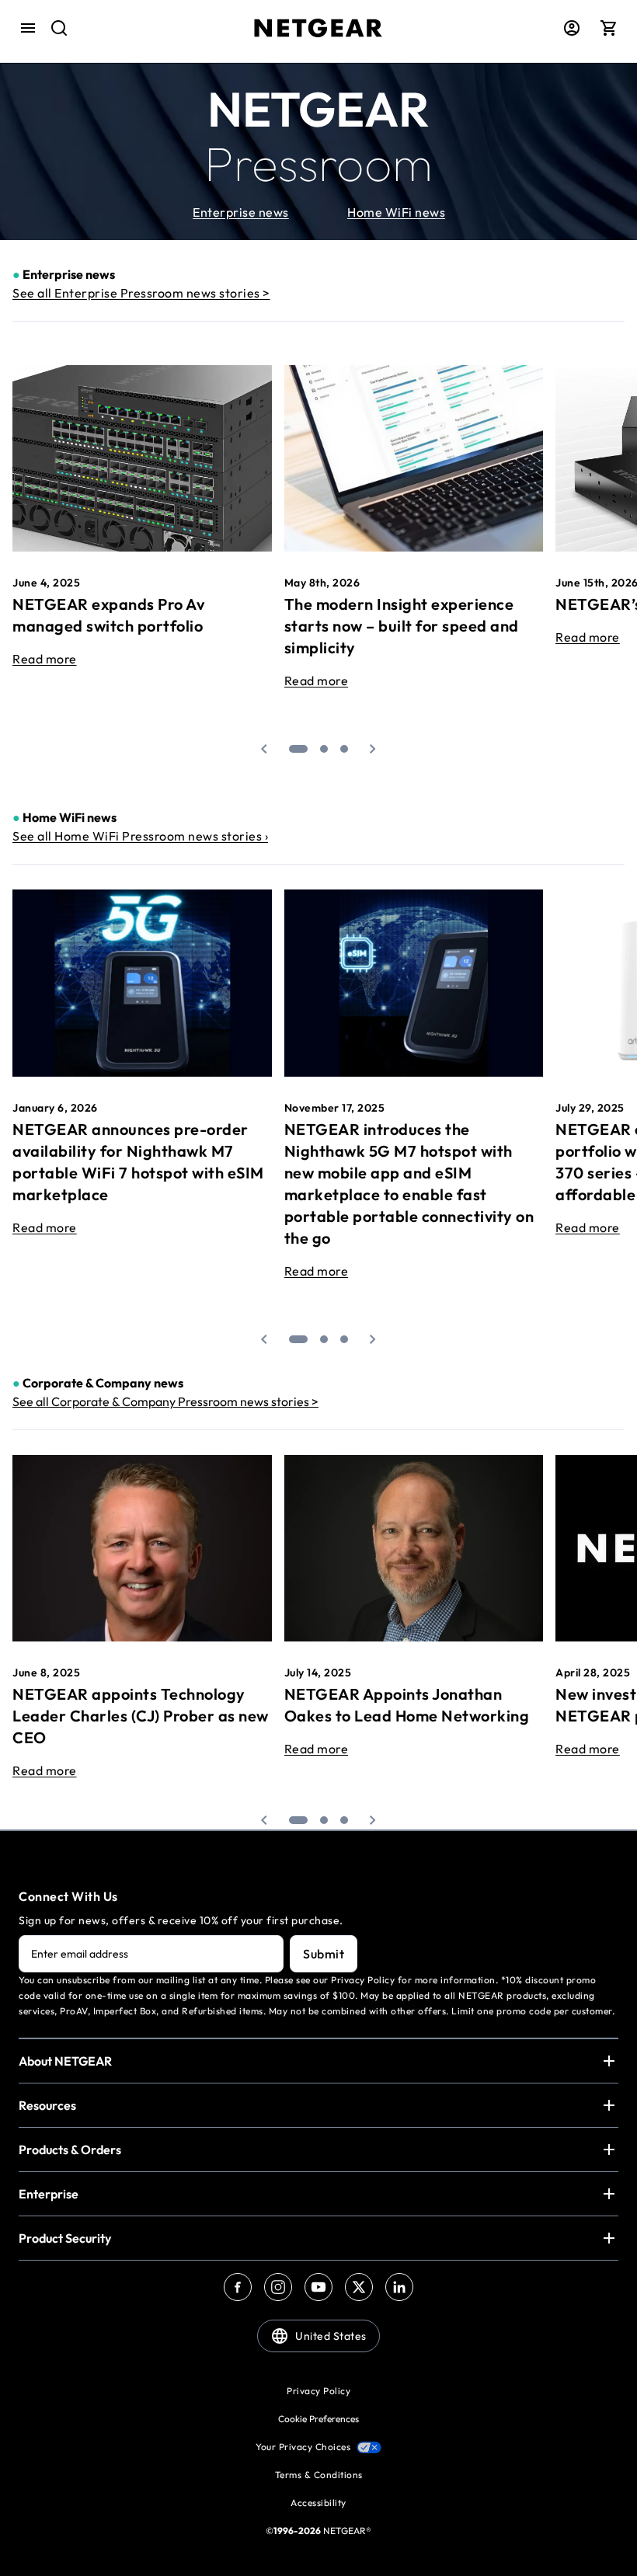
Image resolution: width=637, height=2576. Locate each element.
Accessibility (318, 2503)
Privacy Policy (318, 2391)
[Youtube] (318, 2287)
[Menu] (28, 28)
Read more (45, 659)
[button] (264, 749)
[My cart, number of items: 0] (609, 28)
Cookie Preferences (318, 2419)
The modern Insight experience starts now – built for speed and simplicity (402, 626)
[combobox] (48, 27)
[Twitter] (359, 2287)
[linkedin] (399, 2287)
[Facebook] (238, 2287)
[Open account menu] (572, 28)
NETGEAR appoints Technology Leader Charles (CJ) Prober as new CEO (141, 1716)
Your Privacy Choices (303, 2447)
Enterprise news (241, 212)
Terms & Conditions (319, 2475)
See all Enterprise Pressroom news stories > (141, 293)
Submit (324, 1954)
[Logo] (318, 28)
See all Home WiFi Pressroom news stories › (140, 836)
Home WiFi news (396, 212)
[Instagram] (278, 2287)
